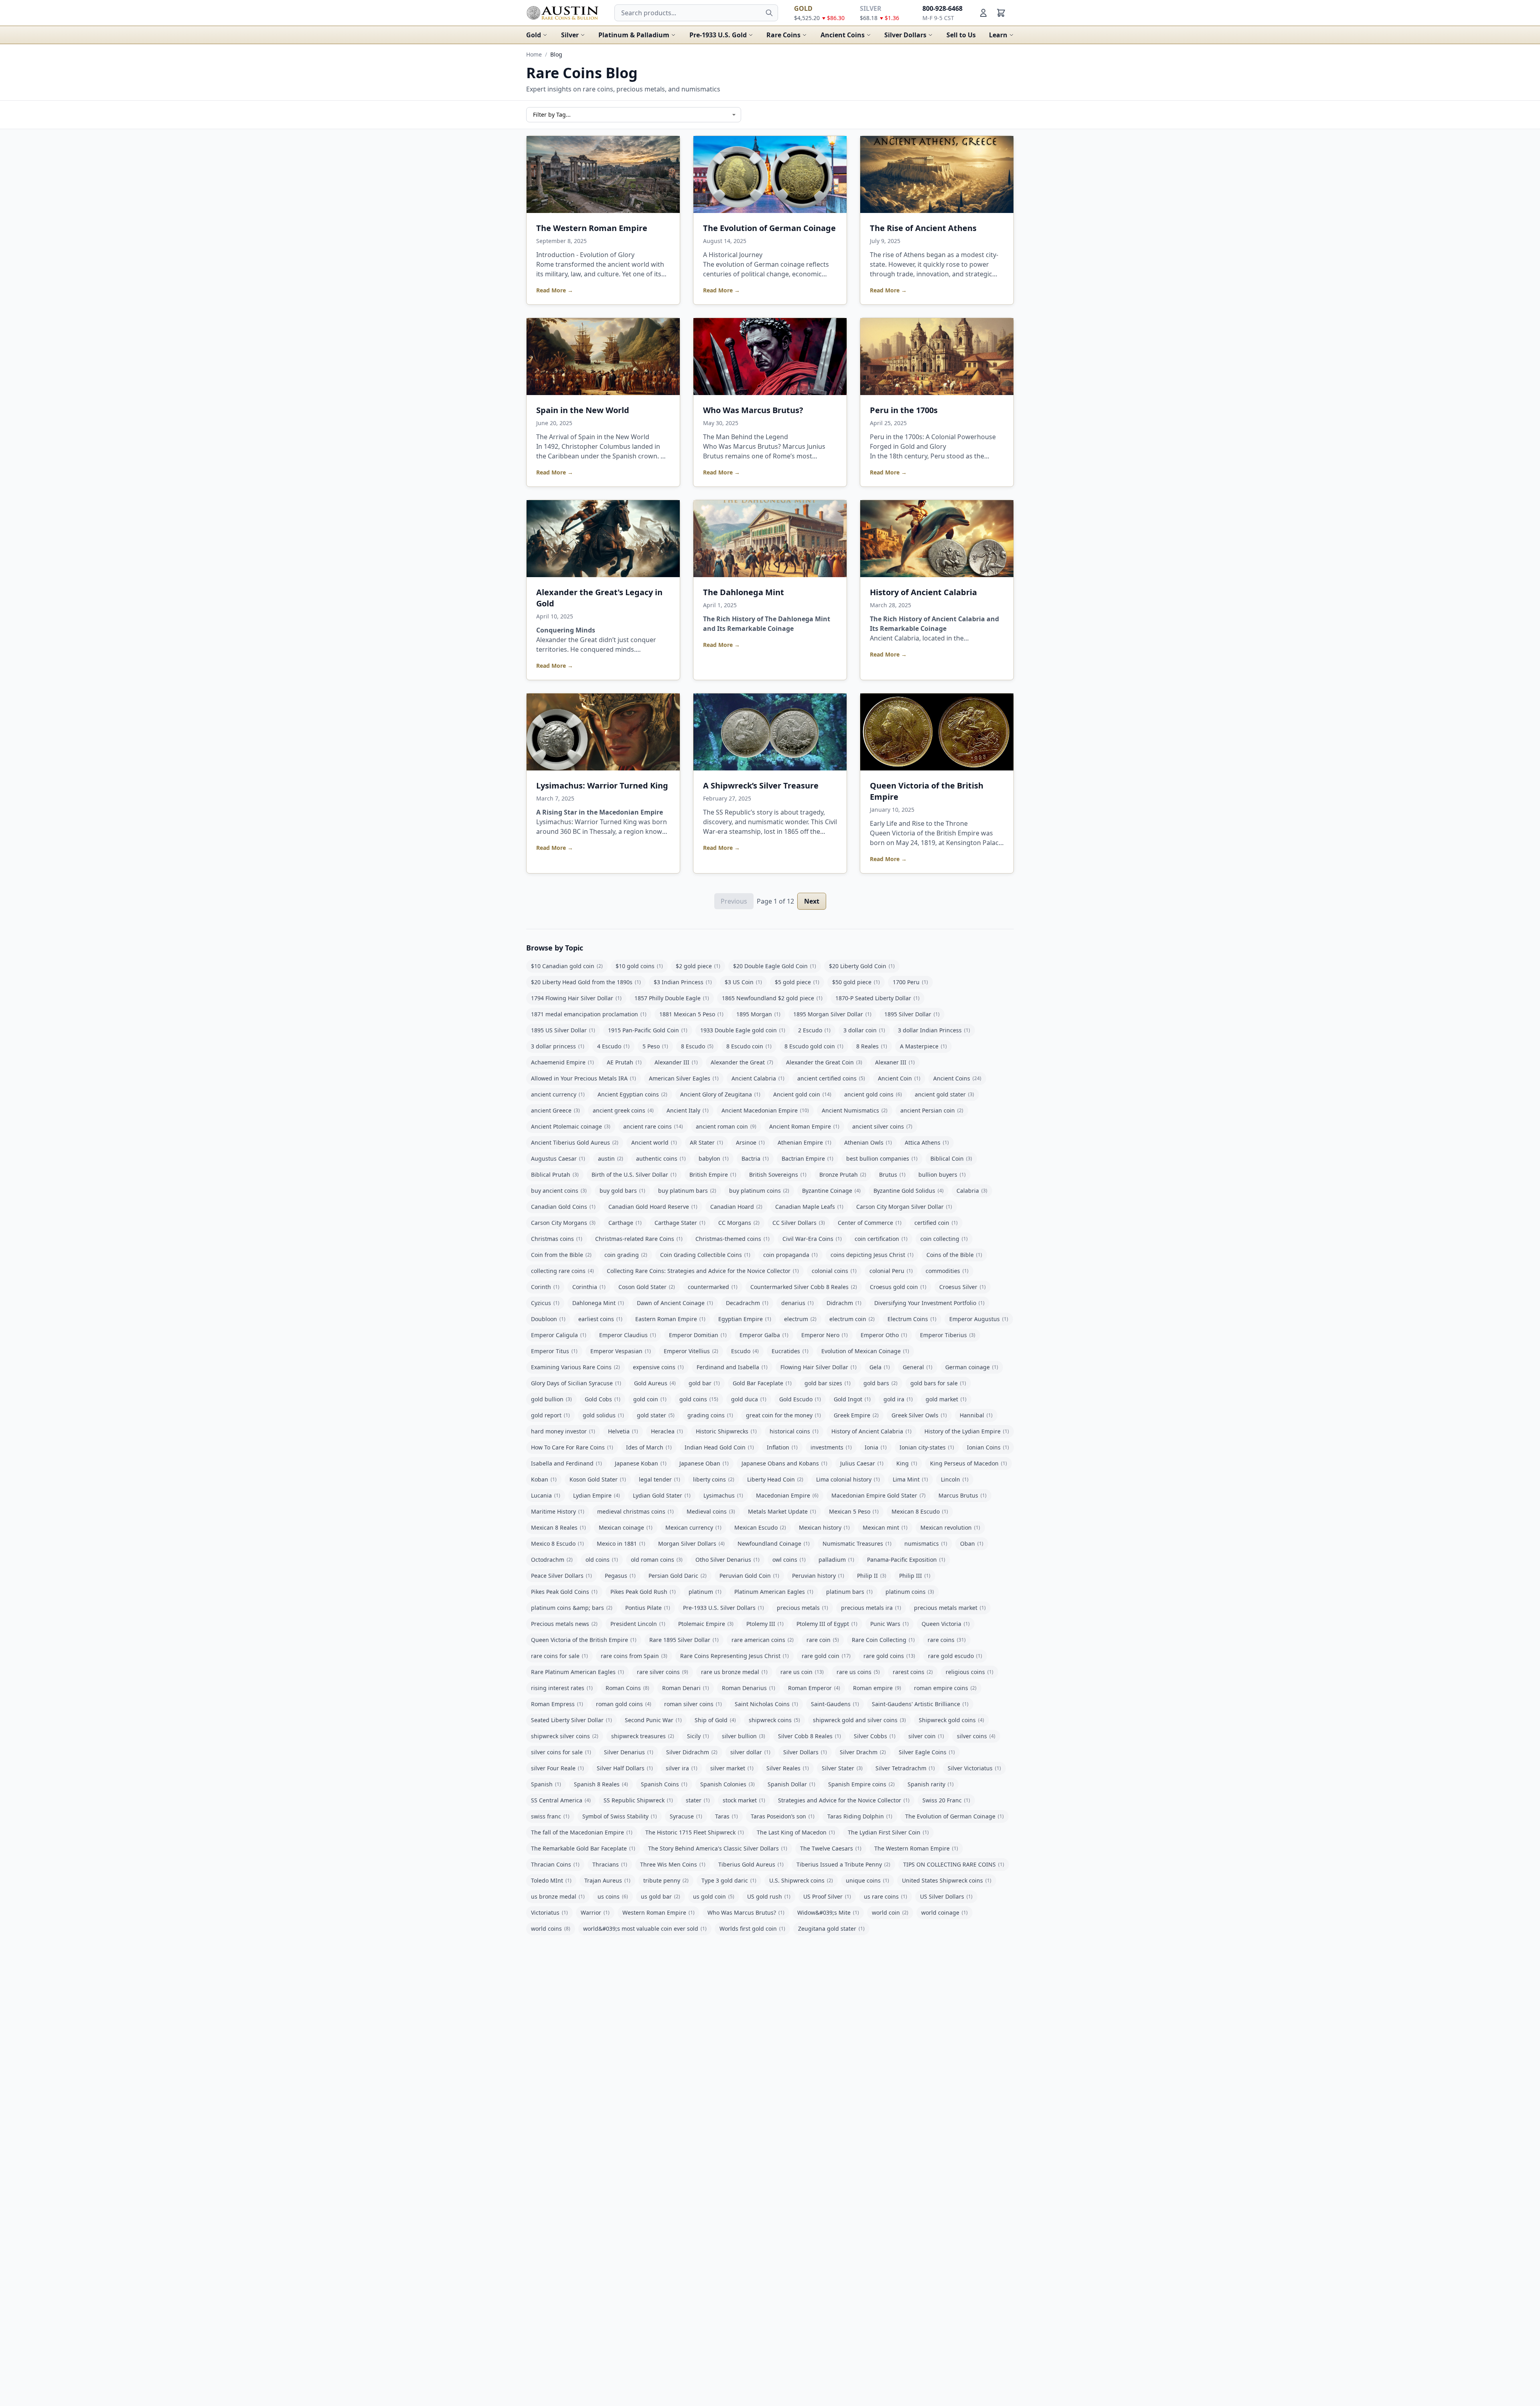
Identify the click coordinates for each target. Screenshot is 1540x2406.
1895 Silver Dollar (912, 1014)
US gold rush (769, 1896)
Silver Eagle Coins (927, 1752)
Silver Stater (842, 1768)
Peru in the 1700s (904, 410)
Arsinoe (750, 1142)
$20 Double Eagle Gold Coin (775, 966)
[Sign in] (983, 13)
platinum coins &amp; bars (572, 1608)
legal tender (660, 1479)
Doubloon (548, 1319)
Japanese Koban (641, 1463)
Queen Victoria (946, 1624)
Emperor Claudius (628, 1335)
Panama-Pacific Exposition (906, 1560)
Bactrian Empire (807, 1158)
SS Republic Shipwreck (638, 1800)
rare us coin (802, 1672)
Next (812, 901)
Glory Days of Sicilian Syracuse (576, 1383)
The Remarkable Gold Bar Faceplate (583, 1848)
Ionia (876, 1447)
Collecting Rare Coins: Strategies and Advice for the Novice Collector (703, 1271)
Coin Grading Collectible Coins (705, 1255)
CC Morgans (739, 1223)
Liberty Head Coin (775, 1479)
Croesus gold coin (898, 1287)
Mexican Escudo (760, 1527)
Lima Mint (910, 1479)
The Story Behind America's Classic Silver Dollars (718, 1848)
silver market (732, 1768)
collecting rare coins (562, 1271)
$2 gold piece (698, 966)
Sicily (698, 1736)
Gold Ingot (852, 1399)
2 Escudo (814, 1030)
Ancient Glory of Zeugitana (720, 1094)
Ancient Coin (899, 1078)
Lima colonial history (848, 1479)
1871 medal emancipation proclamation (589, 1014)
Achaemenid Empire (562, 1062)
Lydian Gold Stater (662, 1495)
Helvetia (623, 1431)
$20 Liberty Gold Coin (862, 966)
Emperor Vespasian (621, 1351)
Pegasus (620, 1576)
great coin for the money (783, 1415)
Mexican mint (885, 1527)
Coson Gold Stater (647, 1287)
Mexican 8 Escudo (920, 1511)
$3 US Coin (743, 982)
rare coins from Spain (634, 1656)
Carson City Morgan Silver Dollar (904, 1207)
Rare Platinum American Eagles (577, 1672)
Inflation (782, 1447)
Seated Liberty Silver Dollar (571, 1720)
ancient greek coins (623, 1110)
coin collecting (944, 1239)
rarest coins (913, 1672)
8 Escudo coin (749, 1046)
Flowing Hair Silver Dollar (819, 1367)
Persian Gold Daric (678, 1576)
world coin (890, 1912)
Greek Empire (856, 1415)
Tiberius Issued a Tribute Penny (843, 1864)
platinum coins (910, 1592)
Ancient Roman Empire (804, 1126)
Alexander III (676, 1062)
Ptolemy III (765, 1624)
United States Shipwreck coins (947, 1880)
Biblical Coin (951, 1158)
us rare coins (885, 1896)
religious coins (970, 1672)
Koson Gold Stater (598, 1479)
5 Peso (655, 1046)
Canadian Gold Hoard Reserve (653, 1207)
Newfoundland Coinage (774, 1544)
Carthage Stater (680, 1223)
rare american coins (763, 1640)
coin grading (626, 1255)
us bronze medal (558, 1896)
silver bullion (744, 1736)
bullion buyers (942, 1175)
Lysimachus (723, 1495)
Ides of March (649, 1447)
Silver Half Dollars (625, 1768)
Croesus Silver (962, 1287)
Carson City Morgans (563, 1223)
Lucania (546, 1495)
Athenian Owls (868, 1142)
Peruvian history (818, 1576)
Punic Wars (890, 1624)
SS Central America (561, 1800)
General (918, 1367)
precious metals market (950, 1608)
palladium (836, 1560)
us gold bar (661, 1896)
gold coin (650, 1399)
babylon (714, 1158)
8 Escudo (697, 1046)
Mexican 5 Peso (854, 1511)
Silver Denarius (629, 1752)
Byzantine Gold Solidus (909, 1191)
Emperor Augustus (979, 1319)
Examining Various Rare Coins (575, 1367)
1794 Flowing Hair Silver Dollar (576, 998)
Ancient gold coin (802, 1094)
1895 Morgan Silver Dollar (832, 1014)
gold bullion (551, 1399)
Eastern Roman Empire (670, 1319)
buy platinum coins (759, 1191)
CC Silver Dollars (799, 1223)
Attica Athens (927, 1142)
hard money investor (563, 1431)
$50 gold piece (856, 982)
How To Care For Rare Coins (572, 1447)
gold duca (749, 1399)
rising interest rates (562, 1688)
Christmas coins (557, 1239)
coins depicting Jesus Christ (872, 1255)
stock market (744, 1800)
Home (534, 54)
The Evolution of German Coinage (769, 228)
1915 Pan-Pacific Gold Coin (648, 1030)
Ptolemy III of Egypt (827, 1624)
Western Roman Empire (659, 1912)
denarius (797, 1303)
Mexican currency (693, 1527)
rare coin (823, 1640)
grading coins (710, 1415)
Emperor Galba (764, 1335)
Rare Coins (783, 35)
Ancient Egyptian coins (632, 1094)
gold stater (656, 1415)
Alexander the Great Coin (824, 1062)
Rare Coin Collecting (883, 1640)
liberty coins (714, 1479)
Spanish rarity (931, 1784)
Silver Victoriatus (974, 1768)
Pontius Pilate (648, 1608)
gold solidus (603, 1415)
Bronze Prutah (843, 1175)
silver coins (976, 1736)
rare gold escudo (955, 1656)
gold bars (880, 1383)
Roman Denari (686, 1688)
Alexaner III (895, 1062)
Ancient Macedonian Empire (765, 1110)
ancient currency (558, 1094)
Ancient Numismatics (855, 1110)
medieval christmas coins (635, 1511)
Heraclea (667, 1431)
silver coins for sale (561, 1752)
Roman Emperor (814, 1688)
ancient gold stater (944, 1094)
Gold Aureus (655, 1383)
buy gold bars (622, 1191)
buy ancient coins (559, 1191)
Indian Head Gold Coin (719, 1447)
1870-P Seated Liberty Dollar (877, 998)
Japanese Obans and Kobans (784, 1463)
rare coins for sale (559, 1656)
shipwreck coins (774, 1720)
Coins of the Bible (954, 1255)
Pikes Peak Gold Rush (643, 1592)
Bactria (755, 1158)
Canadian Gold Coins (563, 1207)
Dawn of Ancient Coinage (675, 1303)
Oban (972, 1544)
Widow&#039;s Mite (828, 1912)
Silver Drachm (863, 1752)
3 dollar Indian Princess (934, 1030)
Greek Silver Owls (919, 1415)
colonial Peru (891, 1271)
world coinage (944, 1912)
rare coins (947, 1640)
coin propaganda (790, 1255)
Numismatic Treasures (857, 1544)
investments (831, 1447)
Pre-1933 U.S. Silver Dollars (723, 1608)
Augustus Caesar (558, 1158)
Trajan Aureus (607, 1880)
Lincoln (955, 1479)
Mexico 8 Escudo (557, 1544)
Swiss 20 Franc (946, 1800)
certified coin (936, 1223)
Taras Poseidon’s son (783, 1816)
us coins (613, 1896)
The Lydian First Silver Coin (888, 1832)
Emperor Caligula (559, 1335)
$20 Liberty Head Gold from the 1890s (586, 982)
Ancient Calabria (758, 1078)
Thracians (610, 1864)
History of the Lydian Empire (967, 1431)
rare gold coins (889, 1656)
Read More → (555, 290)
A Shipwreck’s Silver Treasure (761, 785)
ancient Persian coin (932, 1110)
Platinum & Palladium (634, 35)
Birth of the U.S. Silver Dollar (634, 1175)
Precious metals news (564, 1624)
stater (698, 1800)
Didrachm (844, 1303)
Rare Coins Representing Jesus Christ (735, 1656)
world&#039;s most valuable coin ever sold (645, 1929)
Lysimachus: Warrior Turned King (602, 785)
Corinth (545, 1287)
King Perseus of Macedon (969, 1463)
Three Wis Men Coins (673, 1864)
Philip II (872, 1576)
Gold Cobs (603, 1399)
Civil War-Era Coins (812, 1239)
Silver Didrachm (692, 1752)
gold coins (699, 1399)
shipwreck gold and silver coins (859, 1720)
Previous (734, 901)
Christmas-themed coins (733, 1239)
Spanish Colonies (727, 1784)
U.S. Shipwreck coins (801, 1880)
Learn (998, 35)
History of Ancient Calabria (923, 592)
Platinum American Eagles (774, 1592)
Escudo (745, 1351)
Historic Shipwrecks (726, 1431)
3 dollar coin (864, 1030)
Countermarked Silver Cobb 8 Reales (804, 1287)
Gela (880, 1367)
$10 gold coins (639, 966)
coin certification (881, 1239)
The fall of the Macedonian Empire (582, 1832)
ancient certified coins (831, 1078)
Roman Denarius (749, 1688)
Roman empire (877, 1688)
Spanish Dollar (791, 1784)
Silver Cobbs (875, 1736)
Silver (570, 35)
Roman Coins (627, 1688)
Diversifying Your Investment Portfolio (929, 1303)
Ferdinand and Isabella (732, 1367)
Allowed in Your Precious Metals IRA (584, 1078)
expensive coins (658, 1367)
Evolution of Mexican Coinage (865, 1351)
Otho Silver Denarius (727, 1560)
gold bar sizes (828, 1383)
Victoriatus (549, 1912)
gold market (946, 1399)
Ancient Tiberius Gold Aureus (575, 1142)
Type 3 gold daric (729, 1880)
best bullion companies (882, 1158)
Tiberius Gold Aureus (751, 1864)
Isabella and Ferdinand (566, 1463)
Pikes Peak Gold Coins (564, 1592)
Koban (544, 1479)
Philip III (915, 1576)
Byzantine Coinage (831, 1191)
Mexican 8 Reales (558, 1527)
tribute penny (666, 1880)
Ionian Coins (988, 1447)
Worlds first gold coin (752, 1929)
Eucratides (790, 1351)
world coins (551, 1929)
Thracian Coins (555, 1864)
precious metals (802, 1608)
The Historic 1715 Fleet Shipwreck (695, 1832)
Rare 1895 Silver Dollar (684, 1640)
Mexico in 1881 (621, 1544)
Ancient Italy (688, 1110)
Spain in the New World (583, 410)
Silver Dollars (905, 35)
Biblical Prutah (555, 1175)
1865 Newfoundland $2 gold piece (772, 998)
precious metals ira (871, 1608)
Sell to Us (961, 35)
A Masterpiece (923, 1046)
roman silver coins (693, 1704)
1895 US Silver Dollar (563, 1030)
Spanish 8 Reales (601, 1784)
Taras (726, 1816)
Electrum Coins (912, 1319)
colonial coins (834, 1271)
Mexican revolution (950, 1527)
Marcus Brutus (962, 1495)
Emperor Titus (554, 1351)
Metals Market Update (782, 1511)
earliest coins (600, 1319)
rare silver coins (663, 1672)
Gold (534, 35)
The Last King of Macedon (796, 1832)
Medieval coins (711, 1511)
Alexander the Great (742, 1062)
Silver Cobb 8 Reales (810, 1736)
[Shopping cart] (1001, 13)
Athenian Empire (804, 1142)
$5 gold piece (797, 982)
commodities (947, 1271)
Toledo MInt (551, 1880)
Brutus (892, 1175)
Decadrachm (747, 1303)
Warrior (595, 1912)
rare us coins (858, 1672)
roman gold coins (624, 1704)
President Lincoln (638, 1624)
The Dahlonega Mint (744, 592)
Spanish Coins (664, 1784)
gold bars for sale (938, 1383)
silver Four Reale (557, 1768)
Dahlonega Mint (598, 1303)
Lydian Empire (597, 1495)
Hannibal (976, 1415)
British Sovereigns (778, 1175)
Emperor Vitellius (691, 1351)
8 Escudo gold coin (814, 1046)
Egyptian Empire (745, 1319)
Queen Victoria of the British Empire (584, 1640)
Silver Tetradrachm (905, 1768)
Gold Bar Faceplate (762, 1383)
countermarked (713, 1287)
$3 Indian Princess (683, 982)
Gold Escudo (800, 1399)
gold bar (704, 1383)
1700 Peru (910, 982)
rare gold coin (826, 1656)
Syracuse (686, 1816)
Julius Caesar (862, 1463)
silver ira (682, 1768)
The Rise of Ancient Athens (923, 228)
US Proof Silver (827, 1896)
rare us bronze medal (734, 1672)
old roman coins (657, 1560)
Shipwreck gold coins (951, 1720)
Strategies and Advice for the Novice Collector (844, 1800)
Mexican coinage (626, 1527)
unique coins (867, 1880)
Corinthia (589, 1287)
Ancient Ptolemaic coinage (571, 1126)
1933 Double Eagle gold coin (743, 1030)
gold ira (898, 1399)
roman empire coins (945, 1688)
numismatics (926, 1544)
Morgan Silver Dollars (691, 1544)
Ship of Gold (715, 1720)
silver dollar (750, 1752)
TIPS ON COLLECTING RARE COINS (954, 1864)
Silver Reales (788, 1768)
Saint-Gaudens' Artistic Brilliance (920, 1704)
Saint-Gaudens (835, 1704)
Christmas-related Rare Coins (639, 1239)
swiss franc (550, 1816)
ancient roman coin (726, 1126)
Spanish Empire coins (861, 1784)
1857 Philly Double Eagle (672, 998)
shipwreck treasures (643, 1736)
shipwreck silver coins (565, 1736)
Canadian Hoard (736, 1207)
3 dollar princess (558, 1046)
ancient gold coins (873, 1094)
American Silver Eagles (684, 1078)
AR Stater (706, 1142)
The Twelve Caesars (831, 1848)
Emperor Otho (884, 1335)
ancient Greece (555, 1110)
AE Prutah (624, 1062)
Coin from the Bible (561, 1255)
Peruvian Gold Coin (749, 1576)
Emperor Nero (825, 1335)
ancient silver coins (882, 1126)
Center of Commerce (870, 1223)
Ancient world (654, 1142)
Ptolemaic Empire (706, 1624)
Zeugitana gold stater (831, 1929)
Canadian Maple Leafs (809, 1207)
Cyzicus (545, 1303)
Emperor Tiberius (948, 1335)
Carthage (625, 1223)
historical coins (794, 1431)
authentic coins (661, 1158)
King (907, 1463)
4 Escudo (613, 1046)
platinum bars (849, 1592)
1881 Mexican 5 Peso (691, 1014)
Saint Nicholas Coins (766, 1704)
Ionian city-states (927, 1447)
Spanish (546, 1784)
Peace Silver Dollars (561, 1576)
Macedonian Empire (787, 1495)
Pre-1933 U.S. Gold (718, 35)
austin (611, 1158)
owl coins (789, 1560)
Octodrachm (552, 1560)
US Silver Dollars (946, 1896)
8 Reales (872, 1046)
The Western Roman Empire (592, 228)
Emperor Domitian (698, 1335)
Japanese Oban (704, 1463)
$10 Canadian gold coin (567, 966)
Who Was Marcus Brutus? (753, 410)
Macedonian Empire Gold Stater (878, 1495)
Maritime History (558, 1511)
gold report (550, 1415)
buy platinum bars (687, 1191)
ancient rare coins (653, 1126)
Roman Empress (557, 1704)
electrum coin (852, 1319)
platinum (705, 1592)
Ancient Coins (843, 35)
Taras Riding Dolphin (860, 1816)
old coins (602, 1560)
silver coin (926, 1736)
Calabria (972, 1191)
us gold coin (714, 1896)
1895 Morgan (758, 1014)
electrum (800, 1319)
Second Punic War (653, 1720)
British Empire (713, 1175)
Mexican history (824, 1527)
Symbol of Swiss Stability (620, 1816)
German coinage (972, 1367)
